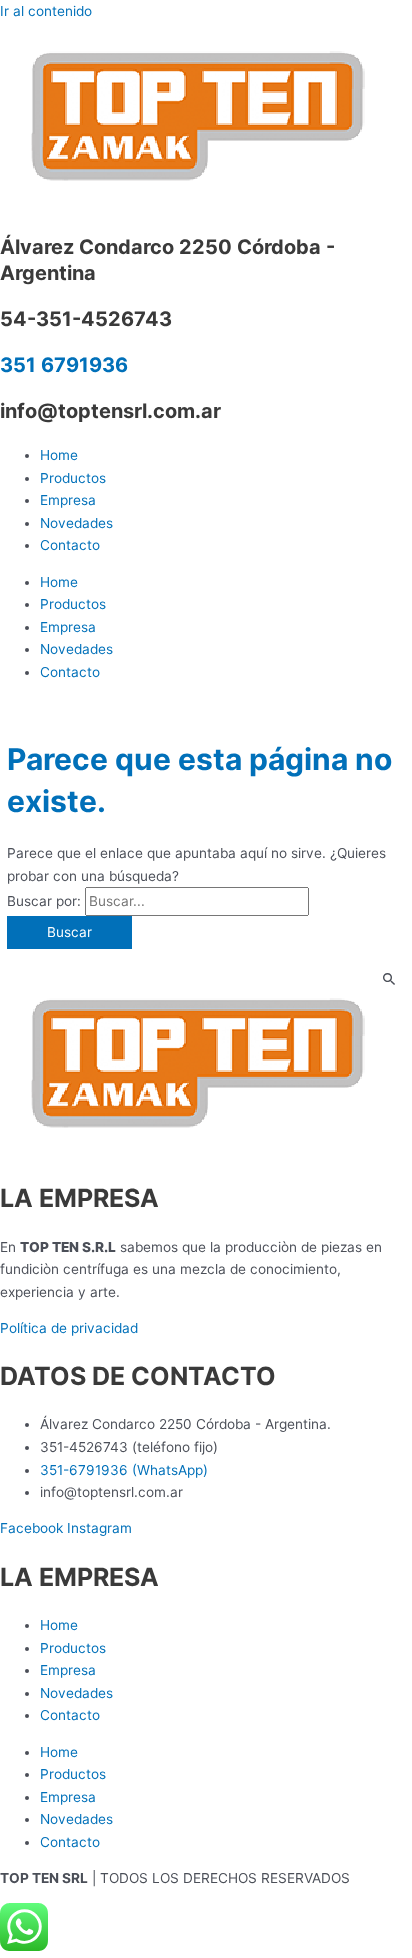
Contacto (70, 545)
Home (59, 455)
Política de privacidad (69, 1328)
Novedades (76, 523)
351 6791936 (64, 365)
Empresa (68, 500)
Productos (73, 478)
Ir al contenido (46, 11)
